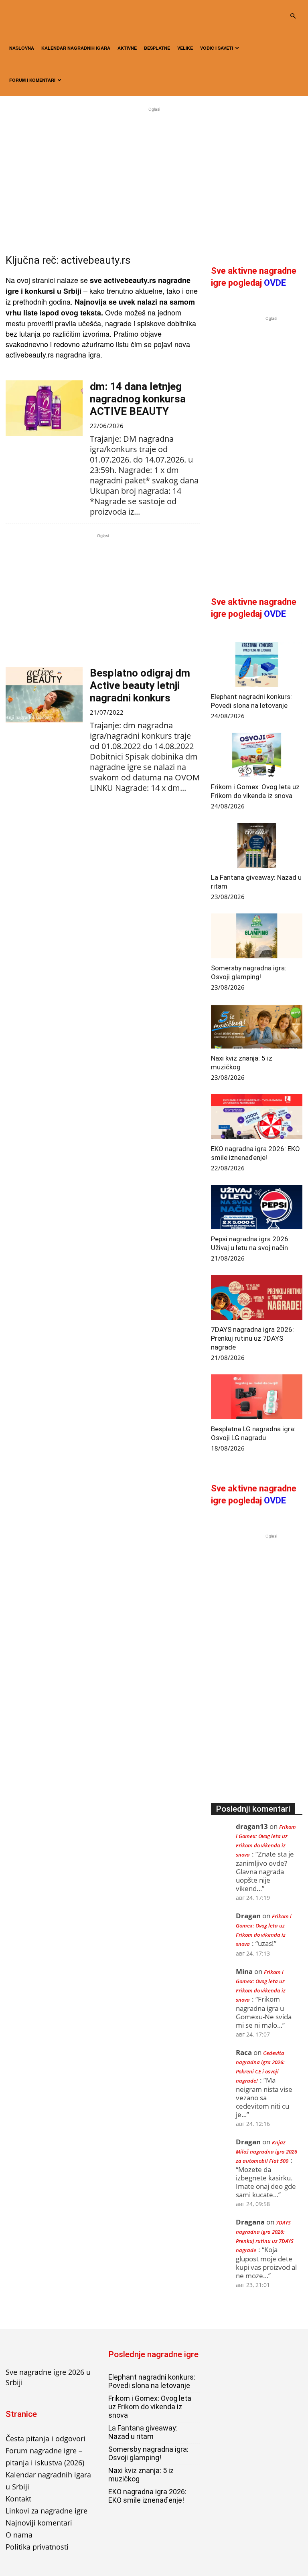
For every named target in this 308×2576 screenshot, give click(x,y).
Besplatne (157, 48)
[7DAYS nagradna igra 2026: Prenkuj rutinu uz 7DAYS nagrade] (257, 1297)
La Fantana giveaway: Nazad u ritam (143, 2432)
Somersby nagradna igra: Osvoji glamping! (148, 2453)
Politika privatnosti (37, 2547)
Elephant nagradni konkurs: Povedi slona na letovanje (152, 2381)
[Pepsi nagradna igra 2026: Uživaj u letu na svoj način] (257, 1207)
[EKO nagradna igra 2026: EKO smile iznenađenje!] (257, 1117)
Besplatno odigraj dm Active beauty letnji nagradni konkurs (140, 685)
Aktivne (127, 48)
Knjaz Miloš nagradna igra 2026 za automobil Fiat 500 (266, 2152)
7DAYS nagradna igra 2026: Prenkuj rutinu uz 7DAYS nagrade (252, 1338)
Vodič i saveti (217, 48)
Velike (185, 48)
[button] (293, 16)
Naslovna (22, 48)
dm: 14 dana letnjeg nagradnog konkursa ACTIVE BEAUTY (138, 399)
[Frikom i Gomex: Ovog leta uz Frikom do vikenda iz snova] (257, 755)
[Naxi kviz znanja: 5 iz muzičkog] (257, 1026)
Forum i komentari (32, 80)
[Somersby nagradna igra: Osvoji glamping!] (257, 936)
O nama (19, 2535)
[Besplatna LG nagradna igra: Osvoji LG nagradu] (257, 1397)
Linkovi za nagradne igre (47, 2511)
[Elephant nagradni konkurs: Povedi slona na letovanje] (257, 665)
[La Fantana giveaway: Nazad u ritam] (257, 845)
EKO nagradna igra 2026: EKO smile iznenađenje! (147, 2496)
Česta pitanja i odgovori (46, 2439)
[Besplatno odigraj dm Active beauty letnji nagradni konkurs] (44, 695)
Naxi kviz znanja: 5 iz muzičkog (141, 2475)
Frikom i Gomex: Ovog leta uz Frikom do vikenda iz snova (150, 2407)
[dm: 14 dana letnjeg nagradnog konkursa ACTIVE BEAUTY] (44, 408)
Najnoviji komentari (39, 2523)
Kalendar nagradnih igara (76, 48)
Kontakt (18, 2499)
